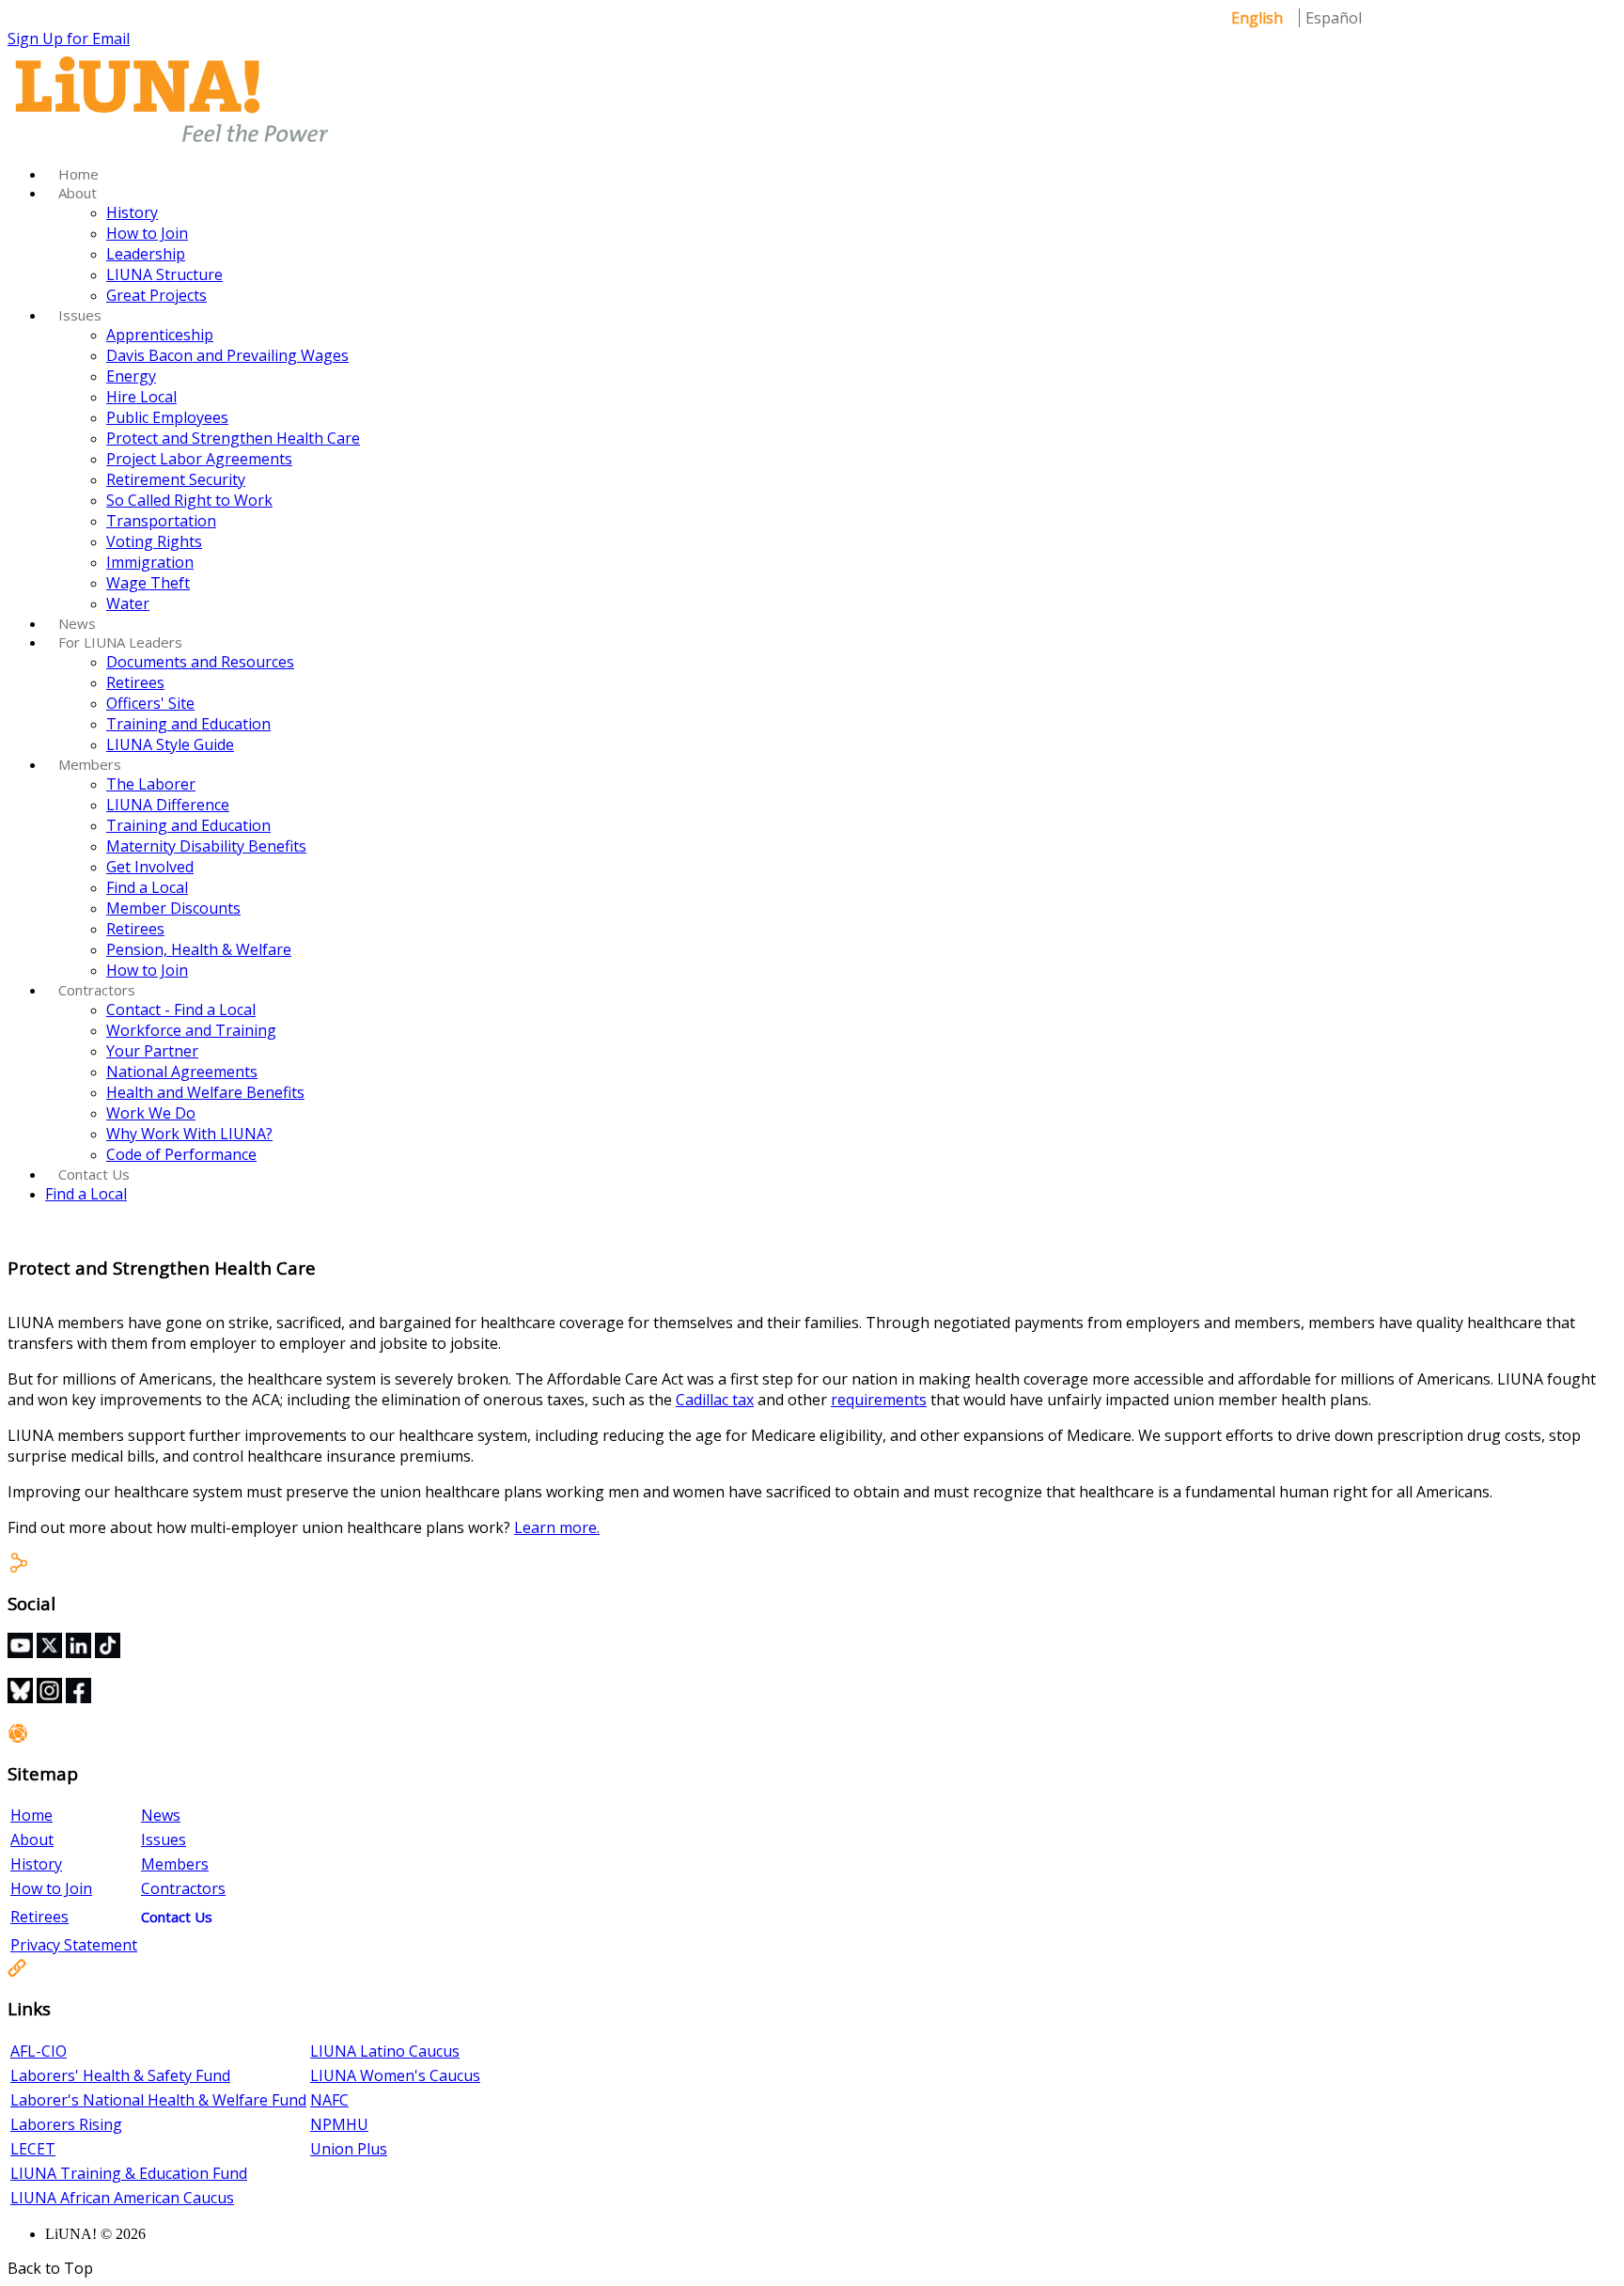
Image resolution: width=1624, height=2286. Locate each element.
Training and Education (188, 724)
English (1257, 18)
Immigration (150, 562)
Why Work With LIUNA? (189, 1134)
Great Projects (156, 295)
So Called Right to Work (189, 500)
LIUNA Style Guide (170, 744)
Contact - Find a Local (181, 1010)
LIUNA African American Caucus (122, 2198)
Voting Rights (154, 541)
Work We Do (151, 1113)
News (77, 623)
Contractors (97, 990)
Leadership (146, 254)
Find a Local (147, 887)
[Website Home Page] (172, 144)
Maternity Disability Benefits (206, 846)
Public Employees (167, 417)
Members (90, 764)
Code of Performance (181, 1154)
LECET (33, 2149)
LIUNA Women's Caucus (395, 2075)
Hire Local (141, 397)
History (132, 212)
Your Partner (152, 1051)
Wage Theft (148, 583)
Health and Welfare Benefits (205, 1092)
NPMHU (339, 2124)
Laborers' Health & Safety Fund (120, 2075)
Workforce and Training (191, 1030)
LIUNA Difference (168, 805)
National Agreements (182, 1072)
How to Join (147, 233)
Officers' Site (150, 703)
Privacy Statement (74, 1945)
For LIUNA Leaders (120, 642)
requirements (879, 1400)
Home (78, 174)
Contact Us (94, 1174)
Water (128, 603)
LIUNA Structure (164, 274)
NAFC (329, 2100)
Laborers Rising (66, 2124)
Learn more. (557, 1527)
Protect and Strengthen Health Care (233, 438)
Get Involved (150, 867)
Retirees (135, 682)
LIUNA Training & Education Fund (129, 2173)
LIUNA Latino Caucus (385, 2051)
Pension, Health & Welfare (199, 949)
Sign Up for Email (69, 39)
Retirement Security (176, 479)
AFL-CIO (39, 2051)
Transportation (161, 521)
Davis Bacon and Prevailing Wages (227, 355)
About (78, 193)
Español (1334, 18)
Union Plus (349, 2149)
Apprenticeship (160, 335)
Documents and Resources (200, 662)
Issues (80, 315)
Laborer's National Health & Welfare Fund (158, 2100)
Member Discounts (173, 908)
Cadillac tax (715, 1400)
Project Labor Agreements (199, 459)
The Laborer (151, 784)
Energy (131, 376)
